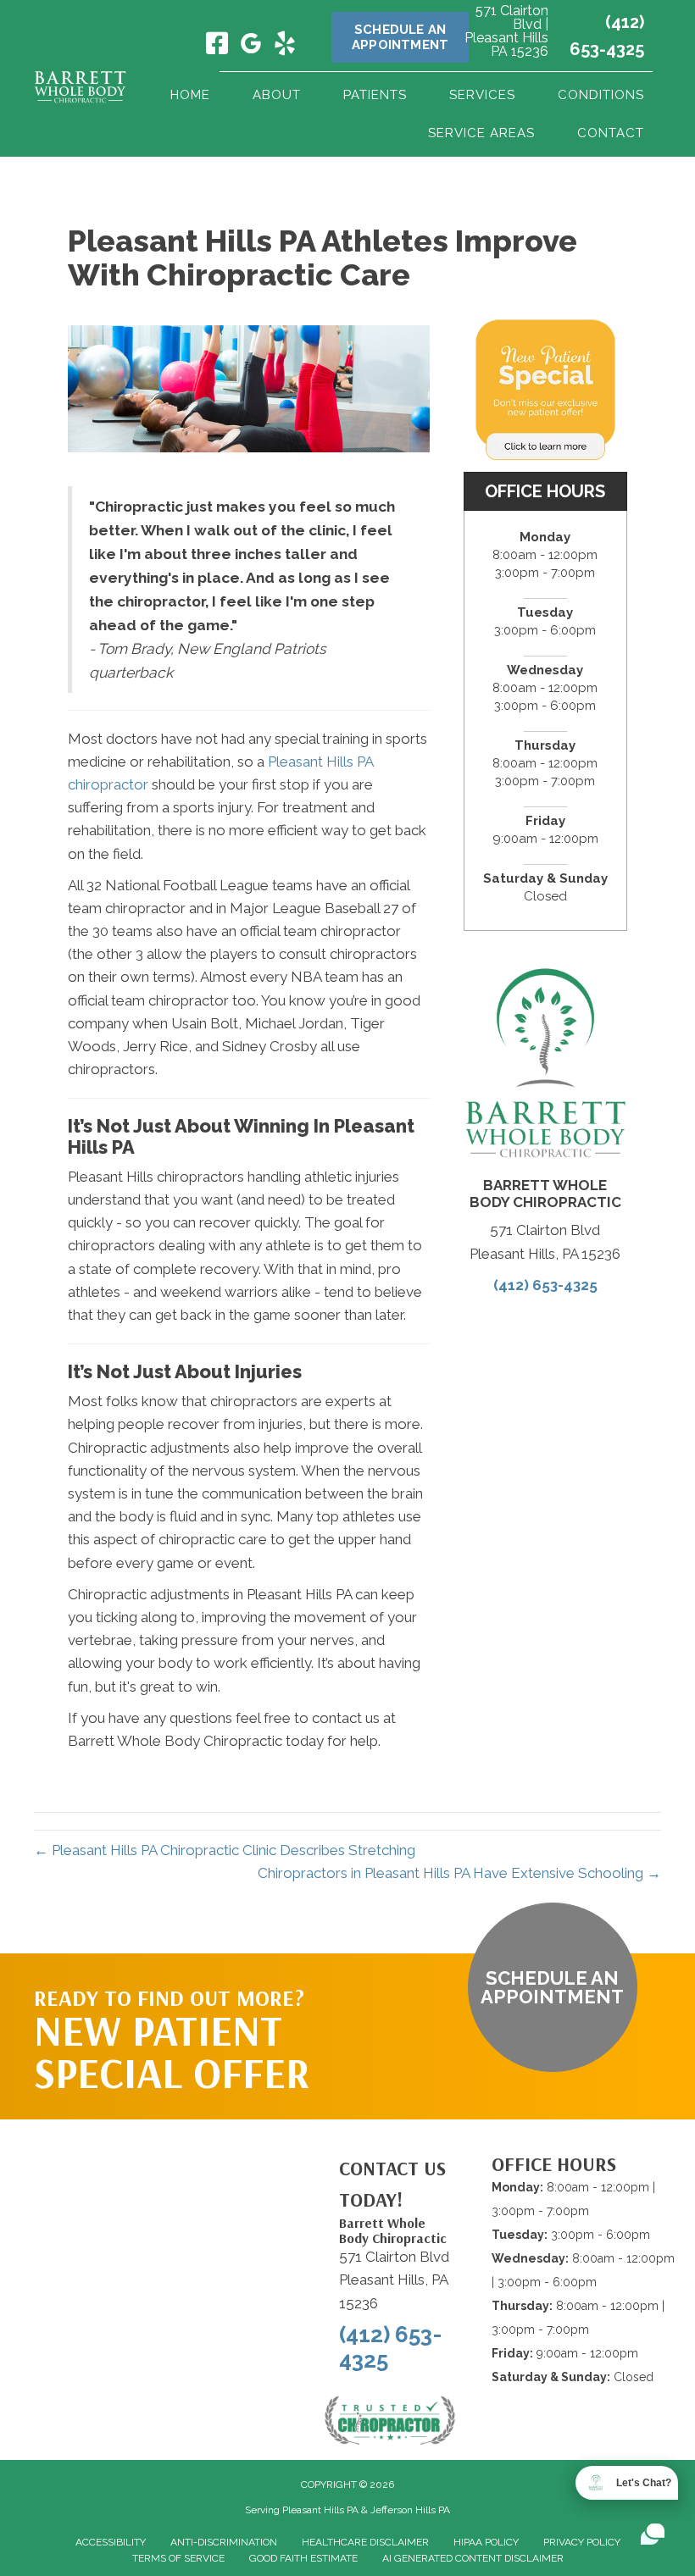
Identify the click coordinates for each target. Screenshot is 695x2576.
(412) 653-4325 (545, 1285)
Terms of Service (178, 2558)
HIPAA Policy (486, 2542)
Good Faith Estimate (303, 2558)
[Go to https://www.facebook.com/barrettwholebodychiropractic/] (217, 45)
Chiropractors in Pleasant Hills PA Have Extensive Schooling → (459, 1873)
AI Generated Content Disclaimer (473, 2558)
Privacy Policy (582, 2542)
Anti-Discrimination (224, 2542)
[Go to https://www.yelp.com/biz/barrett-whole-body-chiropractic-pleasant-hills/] (285, 46)
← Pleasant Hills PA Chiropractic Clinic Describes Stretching (225, 1850)
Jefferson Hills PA (410, 2510)
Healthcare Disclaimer (365, 2542)
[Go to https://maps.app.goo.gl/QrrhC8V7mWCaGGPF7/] (251, 47)
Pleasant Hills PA (320, 2510)
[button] (553, 1987)
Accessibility (111, 2542)
